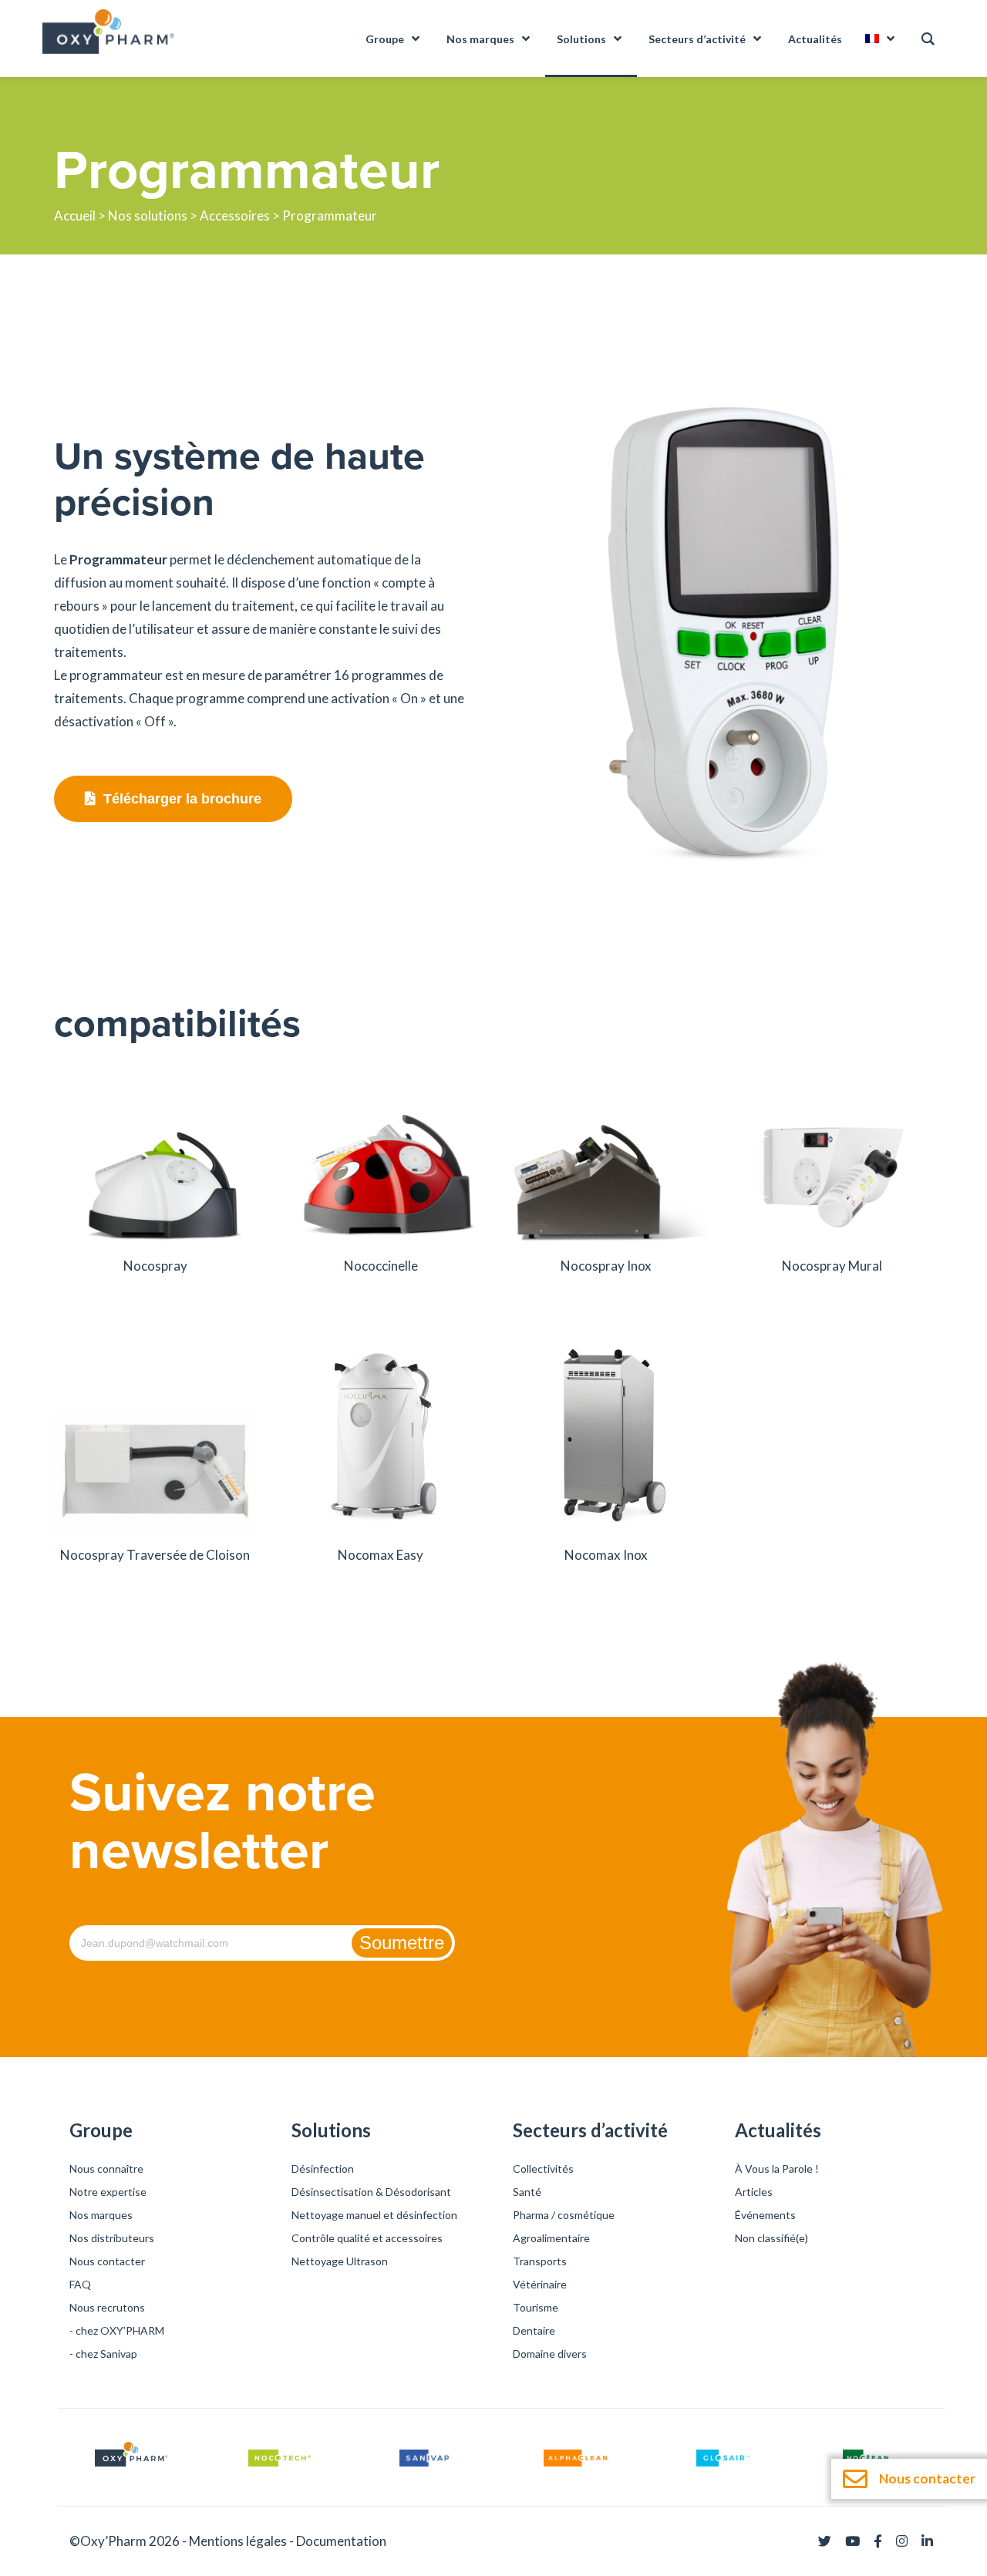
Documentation (341, 2541)
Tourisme (536, 2307)
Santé (527, 2192)
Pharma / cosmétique (564, 2215)
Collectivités (543, 2169)
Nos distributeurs (112, 2238)
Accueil (75, 216)
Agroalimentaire (551, 2238)
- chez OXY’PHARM (117, 2330)
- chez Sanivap (103, 2354)
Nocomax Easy (381, 1555)
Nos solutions (148, 216)
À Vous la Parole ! (777, 2169)
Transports (540, 2261)
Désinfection (323, 2169)
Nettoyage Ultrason (340, 2261)
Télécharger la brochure (182, 799)
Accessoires (235, 216)
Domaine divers (550, 2354)
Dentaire (534, 2330)
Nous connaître (106, 2169)
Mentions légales (238, 2541)
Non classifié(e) (771, 2238)
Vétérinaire (540, 2284)
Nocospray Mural (832, 1266)
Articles (754, 2192)
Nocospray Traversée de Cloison (155, 1555)
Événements (765, 2215)
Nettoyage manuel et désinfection (374, 2215)
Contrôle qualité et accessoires (367, 2238)
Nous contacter (107, 2261)
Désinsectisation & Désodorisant (371, 2192)
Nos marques (101, 2215)
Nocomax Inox (606, 1555)
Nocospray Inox (606, 1266)
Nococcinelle (381, 1266)
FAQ (80, 2284)
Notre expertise (108, 2192)
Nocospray (155, 1266)
